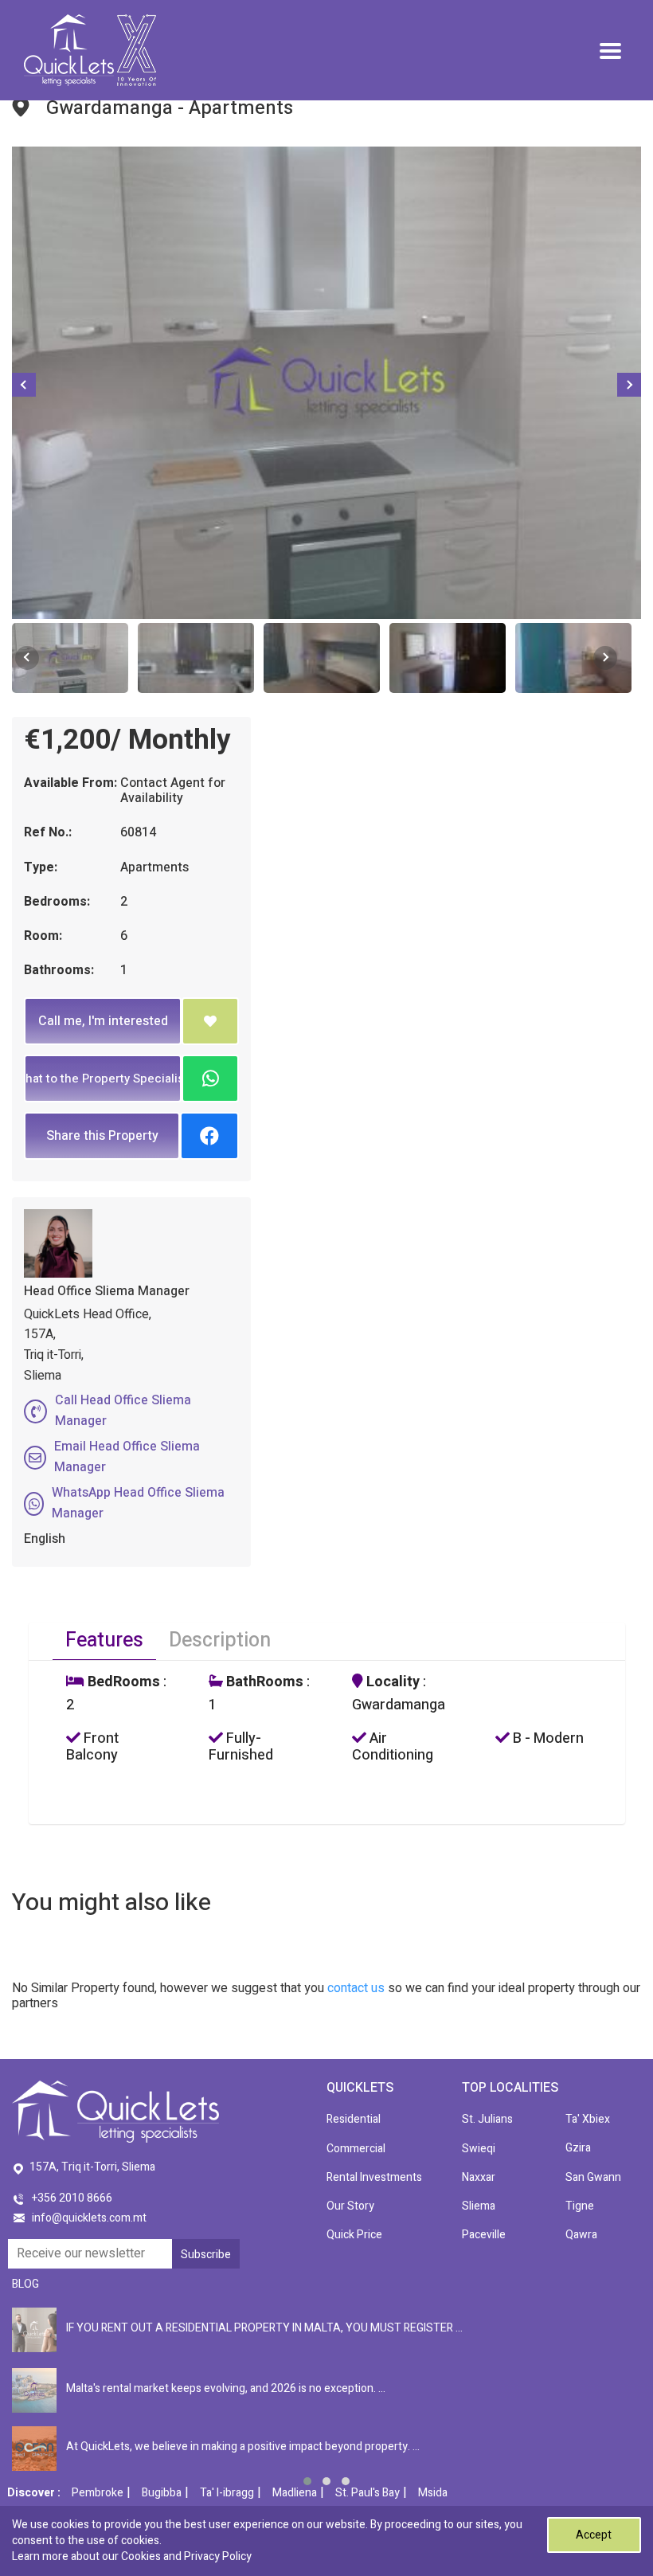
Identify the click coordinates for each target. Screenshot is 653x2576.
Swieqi (479, 2149)
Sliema (479, 2206)
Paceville (484, 2235)
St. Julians (487, 2119)
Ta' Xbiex (588, 2119)
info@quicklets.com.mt (89, 2218)
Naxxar (479, 2177)
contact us (356, 1988)
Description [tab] (220, 1640)
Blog (25, 2284)
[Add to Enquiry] (210, 1021)
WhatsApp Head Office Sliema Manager (138, 1503)
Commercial (356, 2149)
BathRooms (263, 1682)
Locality (391, 1682)
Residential (354, 2119)
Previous (24, 385)
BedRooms (122, 1682)
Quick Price (354, 2235)
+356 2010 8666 (72, 2198)
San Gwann (593, 2177)
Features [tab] (104, 1640)
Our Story (350, 2206)
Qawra (581, 2235)
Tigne (580, 2206)
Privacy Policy (218, 2556)
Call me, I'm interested (103, 1021)
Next (629, 385)
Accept (594, 2535)
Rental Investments (374, 2177)
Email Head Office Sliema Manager (127, 1457)
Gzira (578, 2148)
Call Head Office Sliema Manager (123, 1411)
